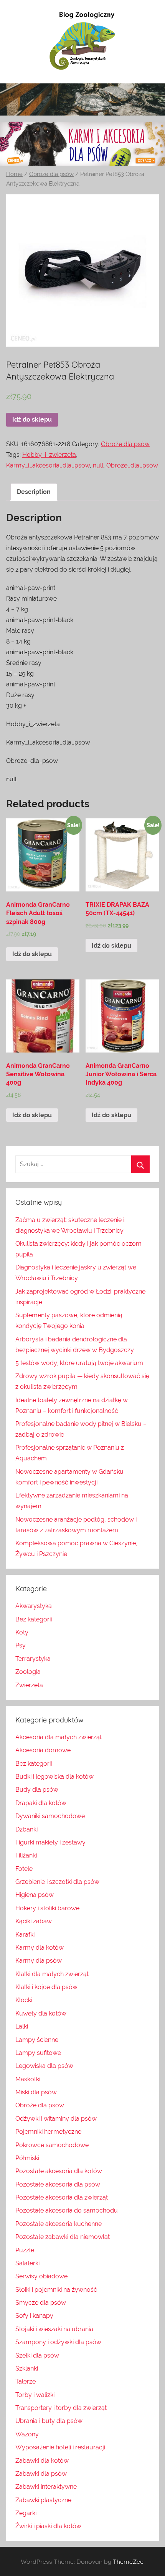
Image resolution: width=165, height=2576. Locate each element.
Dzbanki (26, 1829)
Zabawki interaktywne (46, 2487)
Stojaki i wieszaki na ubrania (54, 2329)
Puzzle (25, 2250)
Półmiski (27, 2158)
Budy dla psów (37, 1790)
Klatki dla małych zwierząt (52, 1974)
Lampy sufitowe (38, 2053)
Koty (22, 1632)
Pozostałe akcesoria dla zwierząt (62, 2197)
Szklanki (27, 2368)
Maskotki (28, 2079)
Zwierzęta (29, 1685)
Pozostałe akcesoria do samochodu (67, 2210)
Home (14, 174)
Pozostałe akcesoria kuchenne (59, 2224)
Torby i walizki (35, 2395)
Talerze (26, 2381)
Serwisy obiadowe (41, 2276)
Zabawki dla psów (41, 2474)
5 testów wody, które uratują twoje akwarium (79, 1363)
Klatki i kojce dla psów (46, 1987)
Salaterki (27, 2263)
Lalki (22, 2026)
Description (34, 492)
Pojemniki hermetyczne (48, 2132)
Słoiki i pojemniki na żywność (56, 2290)
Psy (21, 1645)
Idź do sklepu (32, 420)
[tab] (34, 492)
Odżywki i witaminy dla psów (56, 2119)
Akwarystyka (34, 1606)
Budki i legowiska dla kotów (54, 1777)
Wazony (27, 2434)
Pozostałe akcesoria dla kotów (59, 2171)
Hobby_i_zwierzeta (49, 455)
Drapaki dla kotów (41, 1803)
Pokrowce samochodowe (52, 2145)
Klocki (24, 2000)
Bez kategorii (34, 1619)
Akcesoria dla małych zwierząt (59, 1737)
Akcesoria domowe (43, 1750)
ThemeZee (128, 2561)
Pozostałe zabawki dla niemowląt (63, 2237)
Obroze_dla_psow (132, 465)
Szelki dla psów (37, 2355)
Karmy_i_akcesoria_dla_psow (48, 465)
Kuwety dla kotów (41, 2013)
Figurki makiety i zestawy (50, 1842)
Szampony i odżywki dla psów (58, 2342)
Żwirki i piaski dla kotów (48, 2526)
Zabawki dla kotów (42, 2461)
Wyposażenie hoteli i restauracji (60, 2447)
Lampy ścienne (37, 2040)
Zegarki (26, 2513)
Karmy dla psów (39, 1961)
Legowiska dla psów (44, 2066)
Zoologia (28, 1672)
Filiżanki (26, 1855)
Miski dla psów (36, 2092)
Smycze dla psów (41, 2303)
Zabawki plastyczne (43, 2500)
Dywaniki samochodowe (50, 1816)
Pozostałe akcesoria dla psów (58, 2184)
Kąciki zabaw (34, 1921)
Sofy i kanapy (34, 2316)
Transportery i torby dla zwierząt (61, 2408)
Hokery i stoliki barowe (47, 1908)
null (98, 465)
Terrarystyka (33, 1659)
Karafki (25, 1935)
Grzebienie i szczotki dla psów (57, 1882)
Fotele (24, 1869)
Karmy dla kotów (40, 1948)
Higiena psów (35, 1895)
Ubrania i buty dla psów (49, 2421)
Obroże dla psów (51, 174)
